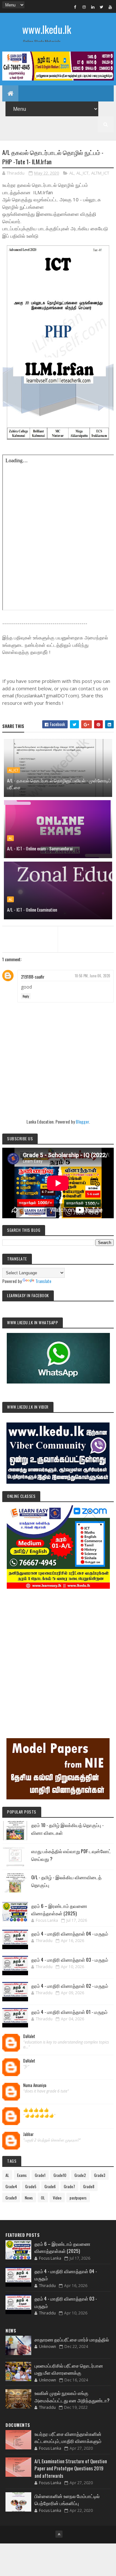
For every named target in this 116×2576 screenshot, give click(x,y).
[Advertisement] (58, 1654)
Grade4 (11, 2186)
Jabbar (29, 2134)
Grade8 (89, 2186)
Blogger (82, 1121)
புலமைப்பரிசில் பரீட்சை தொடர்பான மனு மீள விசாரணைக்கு (69, 2369)
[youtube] (110, 7)
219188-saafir (33, 977)
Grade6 (50, 2186)
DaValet (29, 2036)
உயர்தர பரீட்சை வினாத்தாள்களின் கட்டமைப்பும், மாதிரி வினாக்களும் (68, 2437)
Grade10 (60, 2175)
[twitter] (101, 7)
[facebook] (75, 7)
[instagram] (84, 7)
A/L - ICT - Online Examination (32, 910)
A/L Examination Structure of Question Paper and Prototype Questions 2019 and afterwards (71, 2468)
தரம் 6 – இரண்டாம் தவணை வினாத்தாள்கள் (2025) (59, 1909)
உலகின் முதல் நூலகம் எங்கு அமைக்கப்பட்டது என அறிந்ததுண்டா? (72, 2396)
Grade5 (31, 2186)
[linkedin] (93, 7)
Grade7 (69, 2186)
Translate (43, 1281)
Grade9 (11, 2198)
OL (43, 2198)
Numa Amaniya (35, 2085)
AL (72, 173)
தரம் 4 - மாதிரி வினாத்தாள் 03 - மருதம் (70, 1959)
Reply (26, 996)
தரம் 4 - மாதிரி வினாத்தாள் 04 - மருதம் (70, 1933)
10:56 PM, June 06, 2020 (92, 976)
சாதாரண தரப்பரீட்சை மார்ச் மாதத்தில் (72, 2339)
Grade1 (40, 2175)
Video (57, 2198)
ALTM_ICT (100, 173)
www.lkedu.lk (47, 29)
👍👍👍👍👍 (36, 2110)
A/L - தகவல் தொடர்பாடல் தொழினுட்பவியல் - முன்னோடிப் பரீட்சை (59, 784)
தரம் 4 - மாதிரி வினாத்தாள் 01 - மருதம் (69, 2012)
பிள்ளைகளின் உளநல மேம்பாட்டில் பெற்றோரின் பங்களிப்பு (67, 2499)
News (29, 2198)
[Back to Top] (59, 2534)
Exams (22, 2175)
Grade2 (80, 2175)
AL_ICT (82, 173)
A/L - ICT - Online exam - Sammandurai (40, 848)
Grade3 (100, 2175)
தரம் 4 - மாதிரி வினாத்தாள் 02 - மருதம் (70, 1986)
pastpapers (78, 2198)
